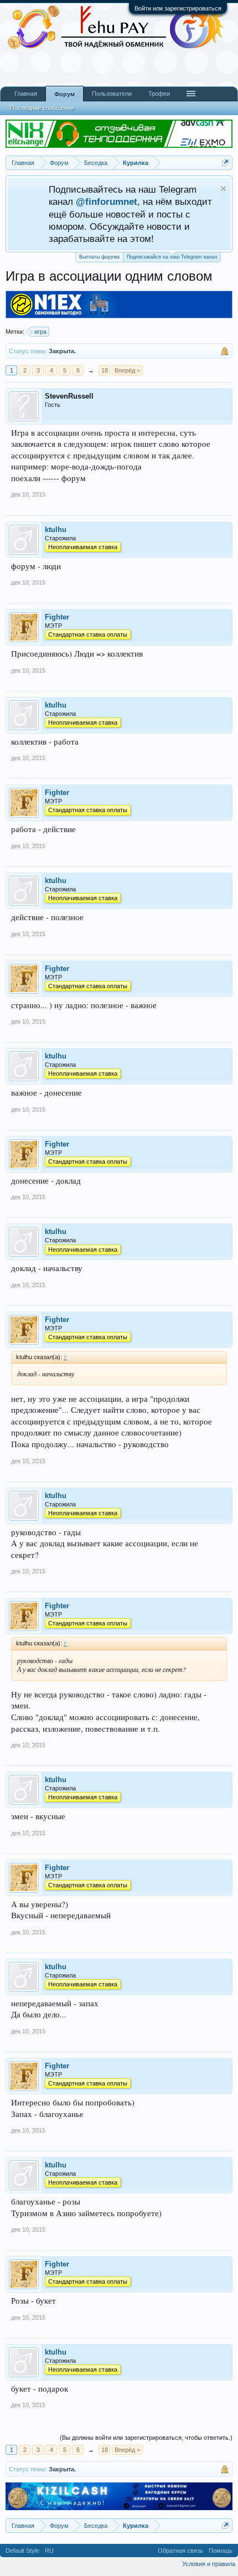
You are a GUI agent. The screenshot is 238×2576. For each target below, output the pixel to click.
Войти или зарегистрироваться (178, 8)
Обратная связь (180, 2551)
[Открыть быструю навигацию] (226, 162)
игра (40, 332)
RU (49, 2551)
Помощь (221, 2551)
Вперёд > (127, 370)
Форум (64, 94)
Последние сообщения (42, 108)
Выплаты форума (99, 257)
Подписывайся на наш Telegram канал (172, 257)
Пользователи (112, 94)
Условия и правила (209, 2564)
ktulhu (56, 530)
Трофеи (159, 94)
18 (105, 370)
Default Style (22, 2551)
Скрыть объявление (223, 189)
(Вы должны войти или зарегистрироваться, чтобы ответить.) (146, 2438)
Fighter (57, 617)
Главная (26, 94)
